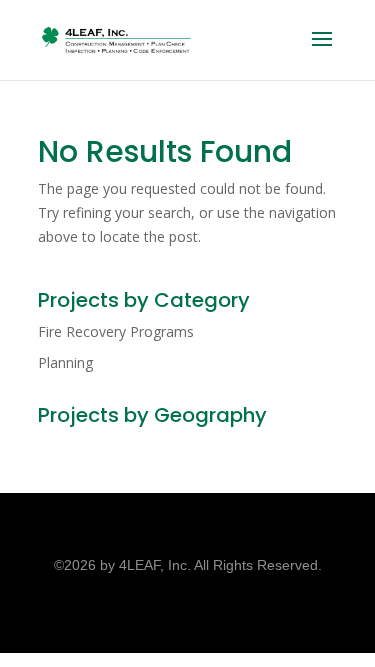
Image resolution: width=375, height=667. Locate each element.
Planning (65, 362)
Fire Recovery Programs (116, 331)
